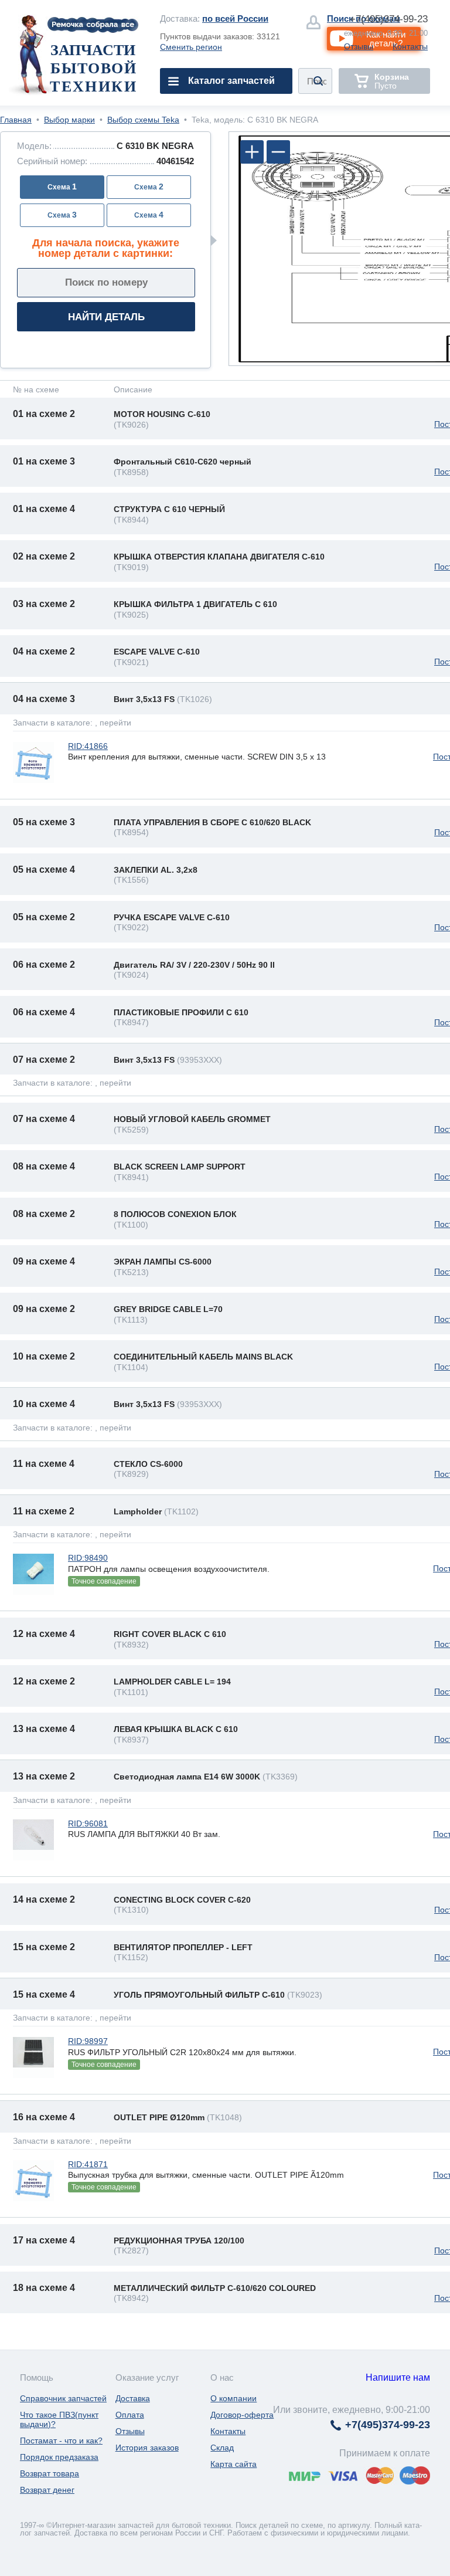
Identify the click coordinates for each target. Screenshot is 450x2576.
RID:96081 (88, 1823)
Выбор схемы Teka (143, 120)
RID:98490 (88, 1558)
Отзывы (359, 46)
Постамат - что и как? (61, 2441)
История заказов (147, 2448)
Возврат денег (47, 2490)
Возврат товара (50, 2473)
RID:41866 (88, 746)
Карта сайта (233, 2464)
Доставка (133, 2398)
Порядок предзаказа (59, 2457)
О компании (233, 2398)
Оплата (130, 2415)
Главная (16, 120)
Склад (222, 2448)
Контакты (410, 46)
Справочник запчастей (63, 2398)
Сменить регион (191, 47)
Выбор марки (69, 120)
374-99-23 (389, 19)
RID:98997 (88, 2041)
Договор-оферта (242, 2415)
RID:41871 (88, 2164)
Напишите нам (398, 2377)
